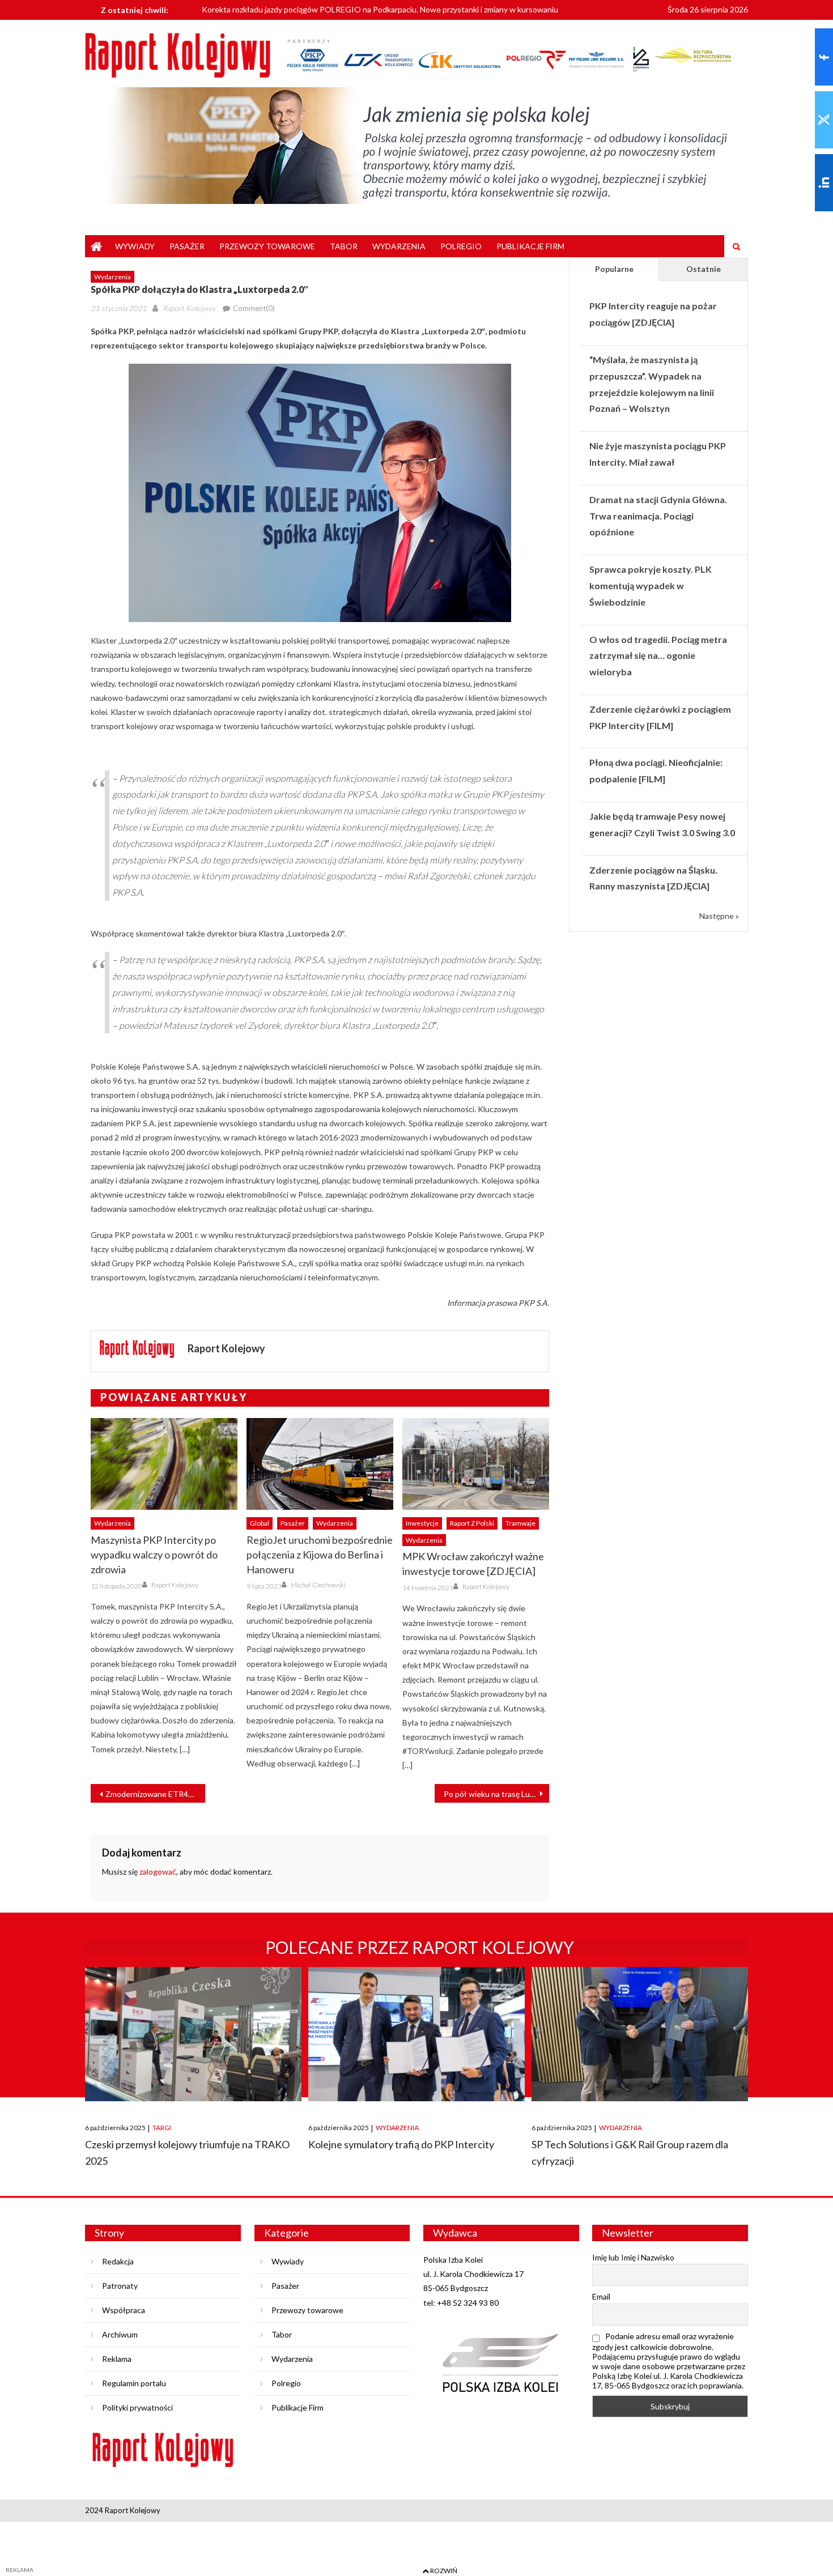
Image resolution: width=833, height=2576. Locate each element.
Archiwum (120, 2334)
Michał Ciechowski (318, 1585)
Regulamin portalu (134, 2383)
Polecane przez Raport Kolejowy (420, 1947)
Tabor (344, 246)
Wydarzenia (399, 246)
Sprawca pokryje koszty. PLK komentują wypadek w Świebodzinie (651, 586)
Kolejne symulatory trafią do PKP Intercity (401, 2144)
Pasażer (187, 246)
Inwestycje (422, 1523)
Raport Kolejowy (189, 308)
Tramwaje (520, 1523)
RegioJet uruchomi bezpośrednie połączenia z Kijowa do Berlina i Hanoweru (320, 1555)
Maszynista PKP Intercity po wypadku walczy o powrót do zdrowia (154, 1555)
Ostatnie (704, 269)
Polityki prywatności (137, 2407)
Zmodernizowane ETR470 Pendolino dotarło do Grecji (155, 1794)
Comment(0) (254, 308)
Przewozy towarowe (267, 246)
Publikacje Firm (530, 246)
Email (601, 2296)
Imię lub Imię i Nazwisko (633, 2257)
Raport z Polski (472, 1523)
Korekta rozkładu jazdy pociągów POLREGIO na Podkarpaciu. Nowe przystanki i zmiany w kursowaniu (380, 5)
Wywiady (135, 246)
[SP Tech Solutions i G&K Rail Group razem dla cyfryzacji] (640, 2034)
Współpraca (124, 2310)
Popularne (614, 269)
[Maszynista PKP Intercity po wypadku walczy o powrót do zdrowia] (164, 1464)
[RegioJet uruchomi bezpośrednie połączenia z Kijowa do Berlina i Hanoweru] (320, 1464)
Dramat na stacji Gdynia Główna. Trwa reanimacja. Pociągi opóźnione (658, 516)
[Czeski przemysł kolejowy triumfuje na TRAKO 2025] (193, 2034)
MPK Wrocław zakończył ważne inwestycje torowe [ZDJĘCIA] (473, 1564)
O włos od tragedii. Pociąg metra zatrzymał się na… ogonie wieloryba (658, 656)
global (260, 1523)
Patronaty (120, 2286)
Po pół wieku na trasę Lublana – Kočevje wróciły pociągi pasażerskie (496, 1794)
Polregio (461, 246)
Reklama (117, 2359)
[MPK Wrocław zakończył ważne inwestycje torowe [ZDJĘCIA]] (476, 1464)
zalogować (158, 1872)
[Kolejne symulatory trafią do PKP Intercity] (416, 2034)
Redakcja (118, 2261)
